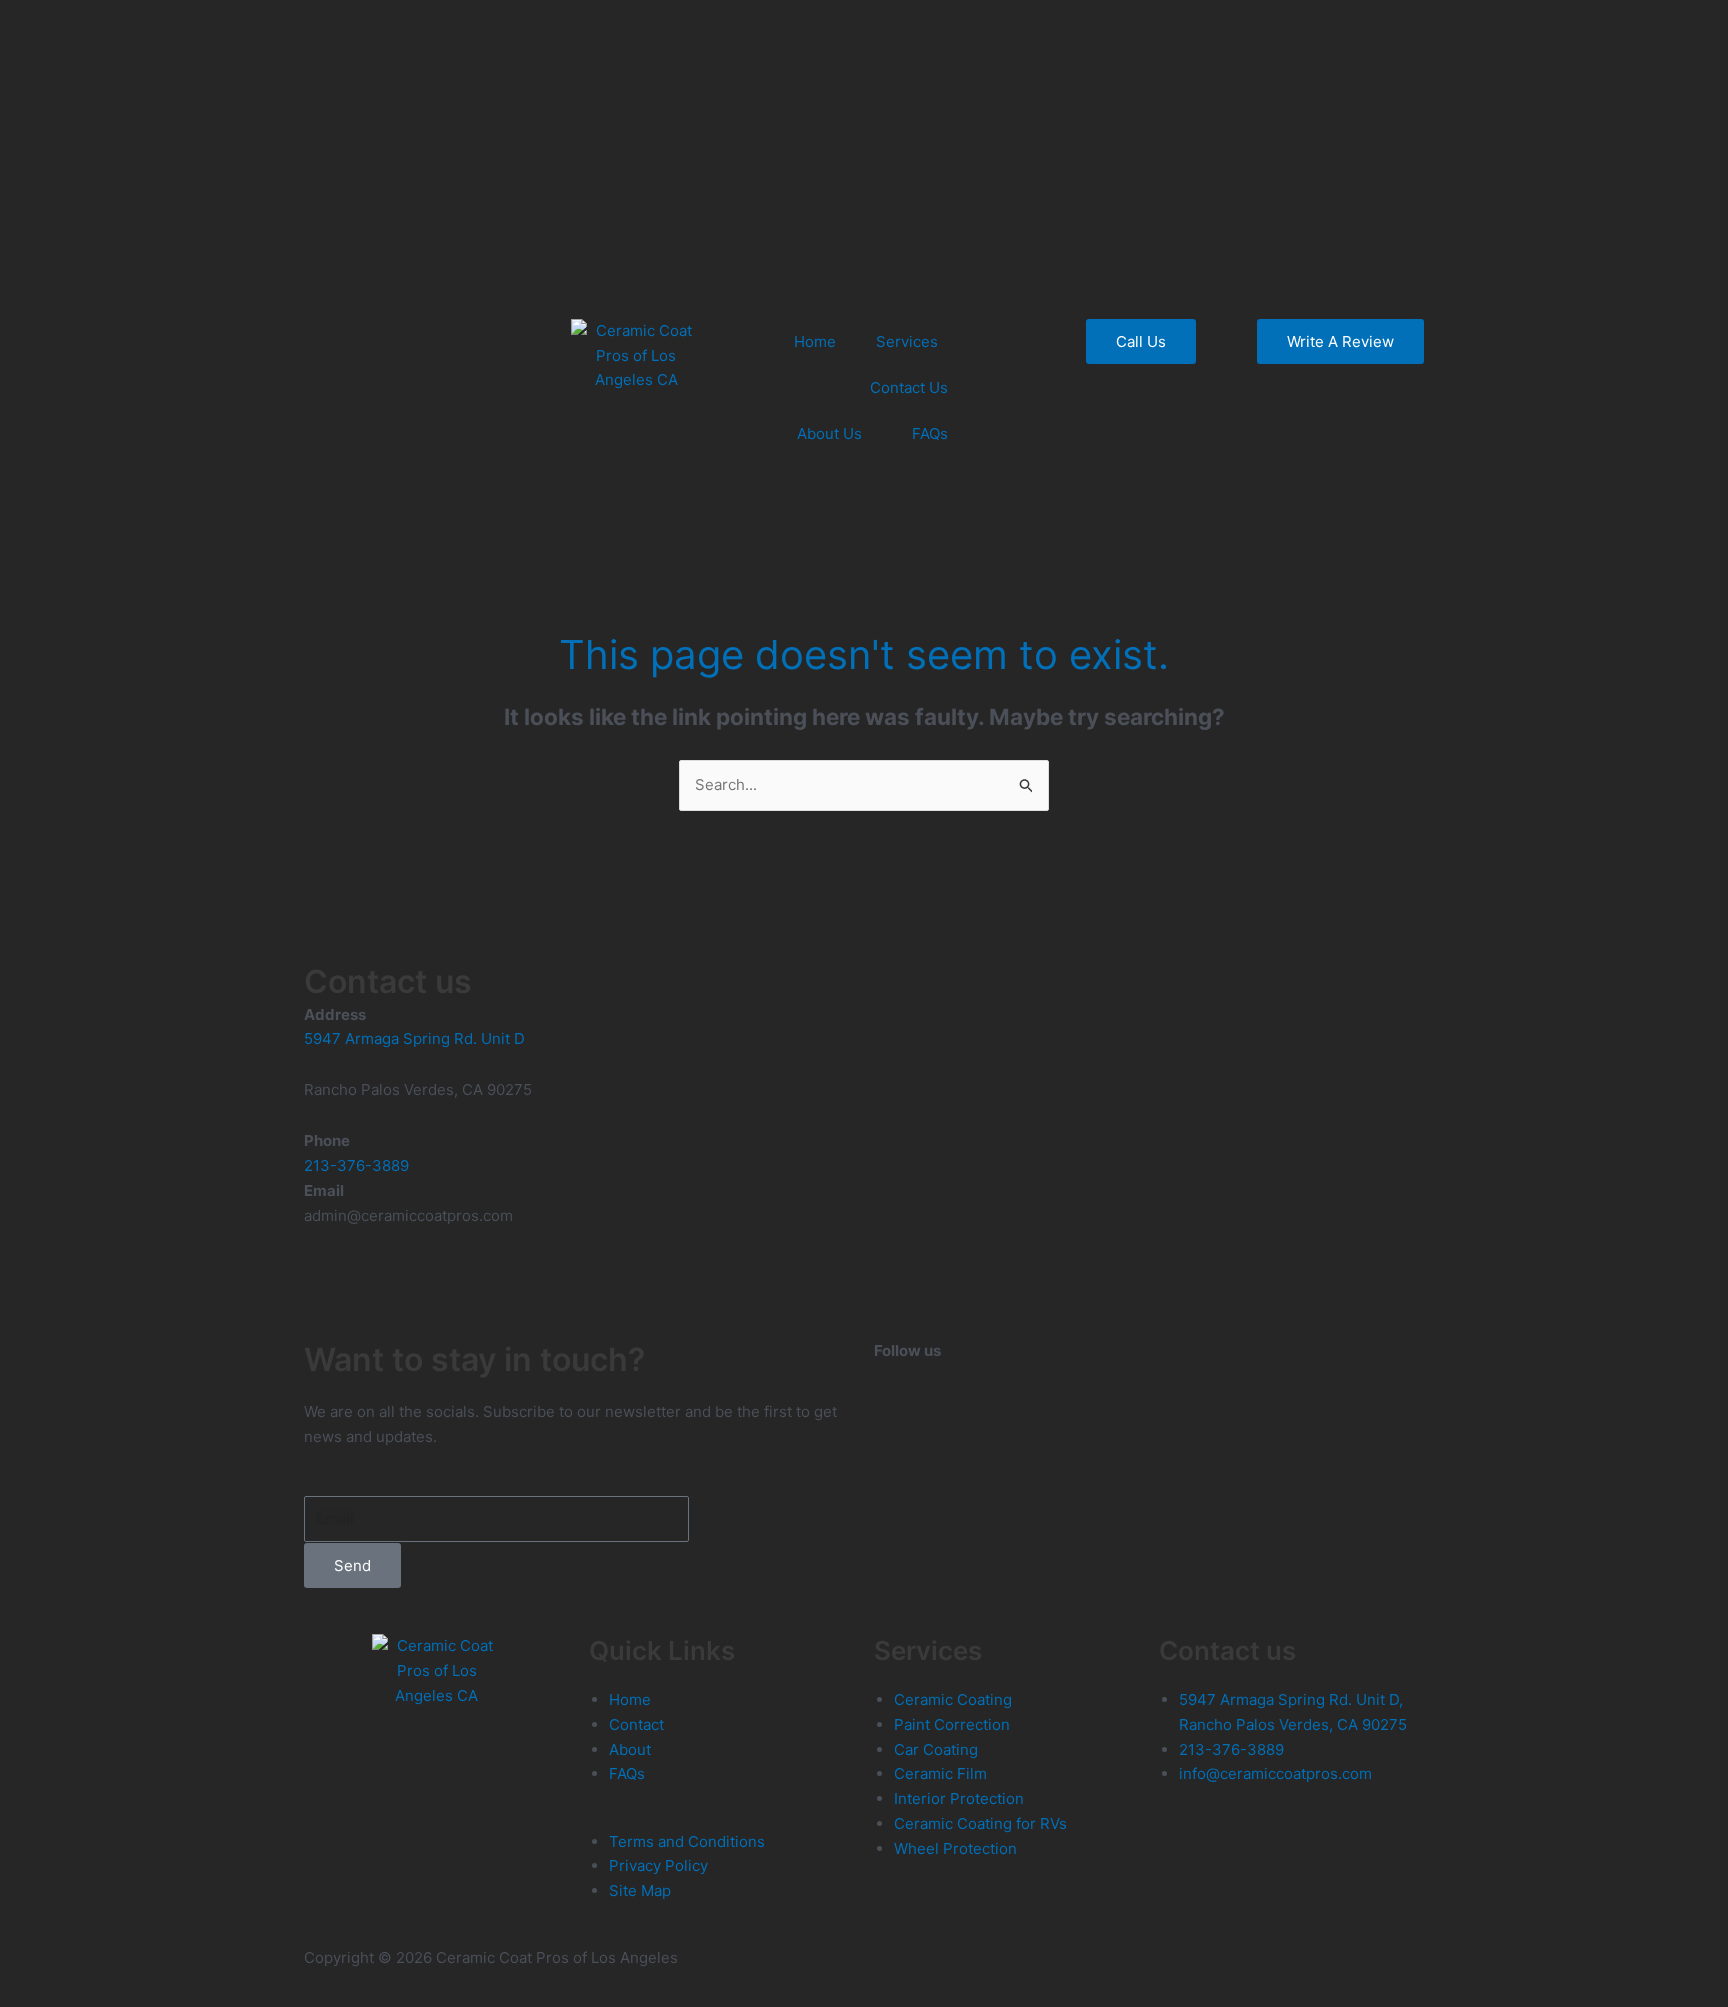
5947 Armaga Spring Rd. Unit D (414, 1038)
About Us (829, 433)
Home (815, 341)
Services (907, 341)
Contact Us (909, 387)
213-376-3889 (356, 1165)
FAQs (930, 433)
